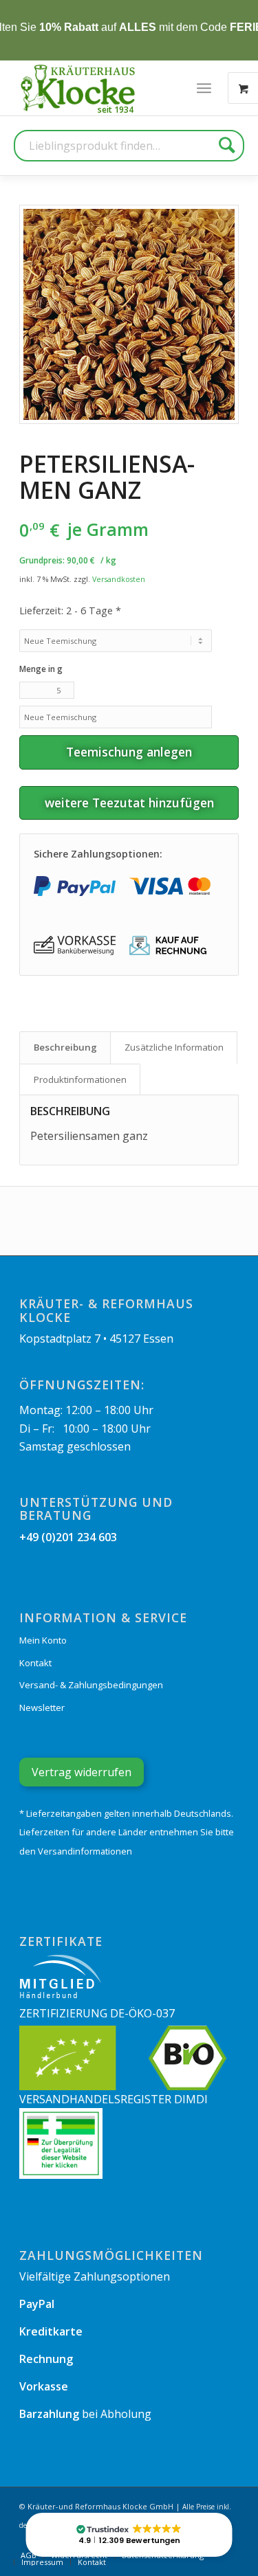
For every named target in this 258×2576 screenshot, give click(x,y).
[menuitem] (204, 88)
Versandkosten (119, 579)
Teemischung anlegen (129, 752)
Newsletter (42, 1707)
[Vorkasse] (74, 946)
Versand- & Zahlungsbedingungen (91, 1685)
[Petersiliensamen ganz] (129, 314)
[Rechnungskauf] (170, 946)
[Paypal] (74, 886)
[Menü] (204, 88)
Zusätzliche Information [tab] (174, 1047)
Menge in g (41, 669)
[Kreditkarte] (170, 886)
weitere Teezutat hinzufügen (129, 803)
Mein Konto (43, 1640)
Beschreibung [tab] (65, 1047)
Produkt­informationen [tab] (80, 1079)
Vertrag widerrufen (82, 1772)
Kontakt (35, 1663)
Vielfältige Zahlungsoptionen (95, 2276)
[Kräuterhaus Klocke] (79, 88)
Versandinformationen (85, 1851)
